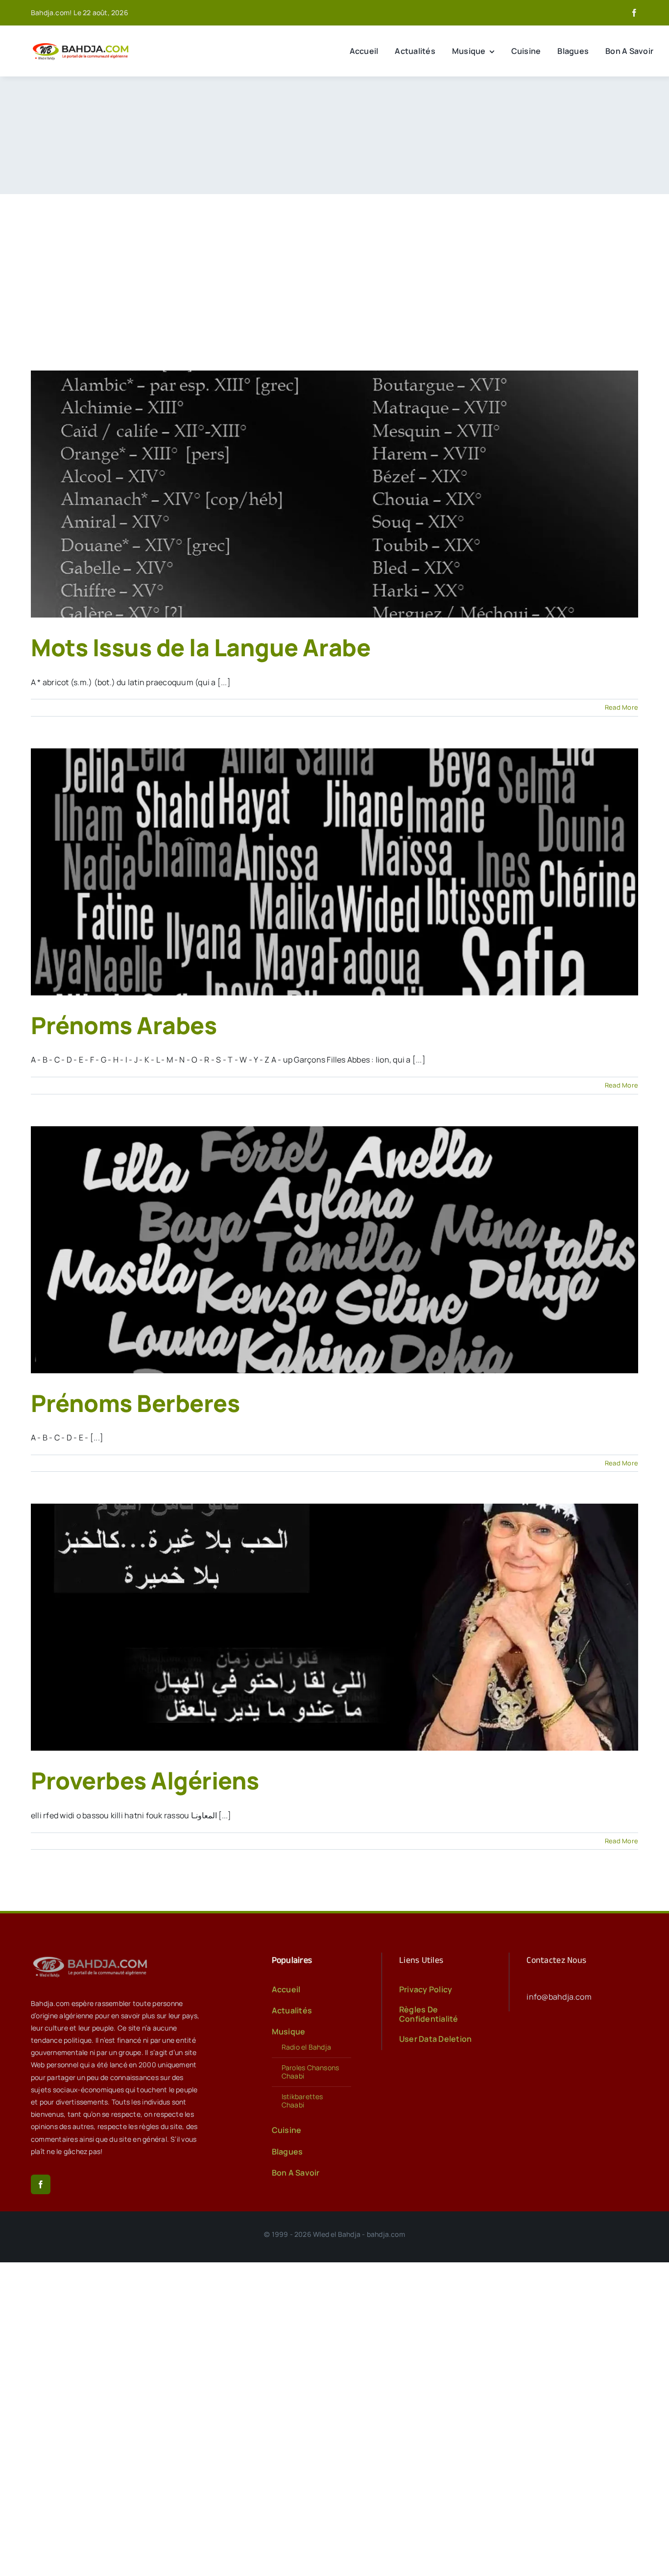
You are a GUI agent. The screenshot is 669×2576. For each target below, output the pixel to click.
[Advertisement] (334, 268)
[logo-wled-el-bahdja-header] (82, 44)
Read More (621, 707)
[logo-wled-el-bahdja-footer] (92, 1957)
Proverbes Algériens (145, 1780)
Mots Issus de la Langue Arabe (201, 647)
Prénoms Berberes (135, 1403)
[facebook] (634, 13)
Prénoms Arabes (124, 1025)
